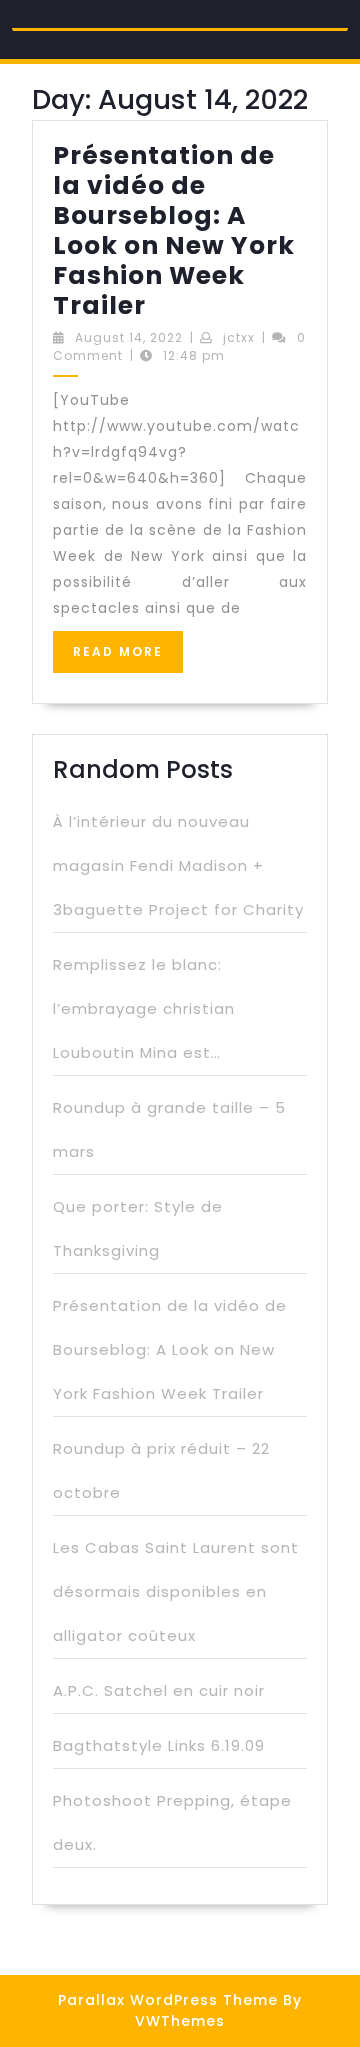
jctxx (239, 337)
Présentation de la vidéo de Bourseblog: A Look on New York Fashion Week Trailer (174, 230)
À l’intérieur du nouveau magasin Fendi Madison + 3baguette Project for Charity (178, 865)
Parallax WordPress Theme (168, 2000)
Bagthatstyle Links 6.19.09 (159, 1745)
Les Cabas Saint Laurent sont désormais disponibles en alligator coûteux (176, 1591)
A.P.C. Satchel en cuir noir (159, 1690)
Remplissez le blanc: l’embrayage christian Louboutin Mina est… (144, 1008)
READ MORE (128, 657)
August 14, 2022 (129, 337)
